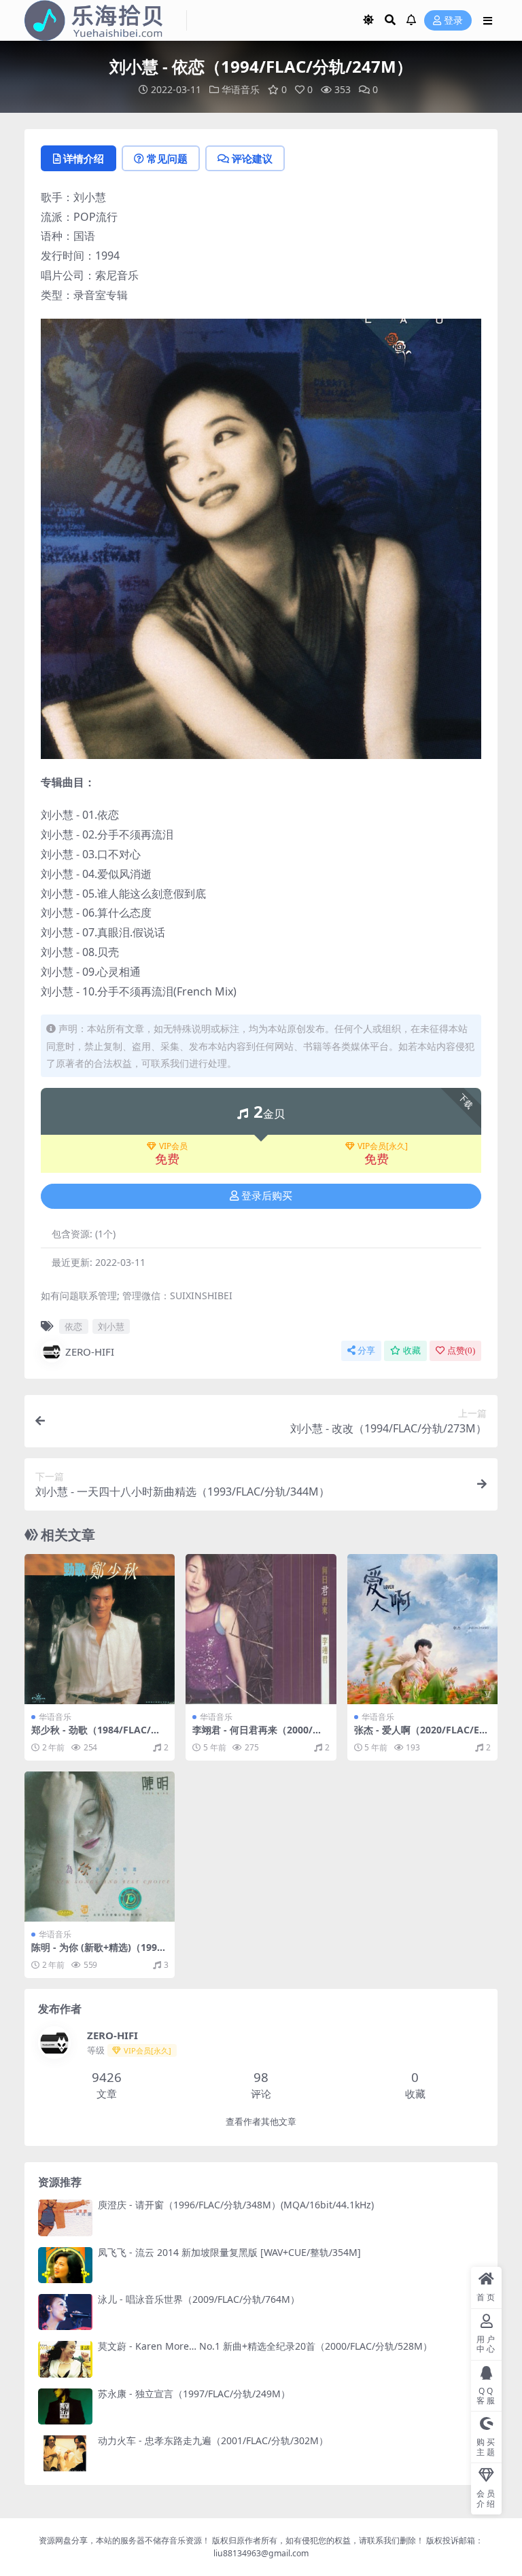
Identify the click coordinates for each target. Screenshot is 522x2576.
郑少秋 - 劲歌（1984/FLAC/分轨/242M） (96, 1735)
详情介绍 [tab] (84, 158)
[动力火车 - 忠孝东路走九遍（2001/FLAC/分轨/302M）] (65, 2453)
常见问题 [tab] (167, 158)
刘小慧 (111, 1326)
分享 (366, 1351)
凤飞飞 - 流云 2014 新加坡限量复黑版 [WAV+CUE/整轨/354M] (229, 2252)
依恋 (73, 1326)
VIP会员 (173, 1146)
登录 (453, 21)
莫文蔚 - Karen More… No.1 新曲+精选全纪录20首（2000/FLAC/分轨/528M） (265, 2346)
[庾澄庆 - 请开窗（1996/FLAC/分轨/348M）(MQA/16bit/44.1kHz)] (65, 2218)
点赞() (461, 1351)
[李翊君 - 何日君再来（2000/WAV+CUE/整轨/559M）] (261, 1629)
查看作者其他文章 (261, 2122)
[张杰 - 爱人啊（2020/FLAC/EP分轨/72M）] (422, 1629)
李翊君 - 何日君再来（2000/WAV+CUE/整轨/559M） (260, 1735)
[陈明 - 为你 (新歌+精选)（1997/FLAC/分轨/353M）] (100, 1847)
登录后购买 (267, 1196)
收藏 (412, 1351)
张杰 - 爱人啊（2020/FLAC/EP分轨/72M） (420, 1735)
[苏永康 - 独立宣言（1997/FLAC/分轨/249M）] (65, 2406)
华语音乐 (241, 89)
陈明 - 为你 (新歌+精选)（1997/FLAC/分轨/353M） (99, 1953)
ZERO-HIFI (90, 1352)
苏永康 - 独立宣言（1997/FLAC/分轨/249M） (194, 2394)
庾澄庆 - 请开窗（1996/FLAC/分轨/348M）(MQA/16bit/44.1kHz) (236, 2205)
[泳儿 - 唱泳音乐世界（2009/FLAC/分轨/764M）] (65, 2312)
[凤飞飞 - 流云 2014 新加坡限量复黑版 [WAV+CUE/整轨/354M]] (65, 2265)
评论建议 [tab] (252, 158)
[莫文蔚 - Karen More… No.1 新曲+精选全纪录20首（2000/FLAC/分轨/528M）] (65, 2359)
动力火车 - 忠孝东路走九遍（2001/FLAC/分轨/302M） (213, 2440)
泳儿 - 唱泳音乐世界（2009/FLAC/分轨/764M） (199, 2299)
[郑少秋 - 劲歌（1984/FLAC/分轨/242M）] (100, 1629)
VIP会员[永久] (383, 1146)
